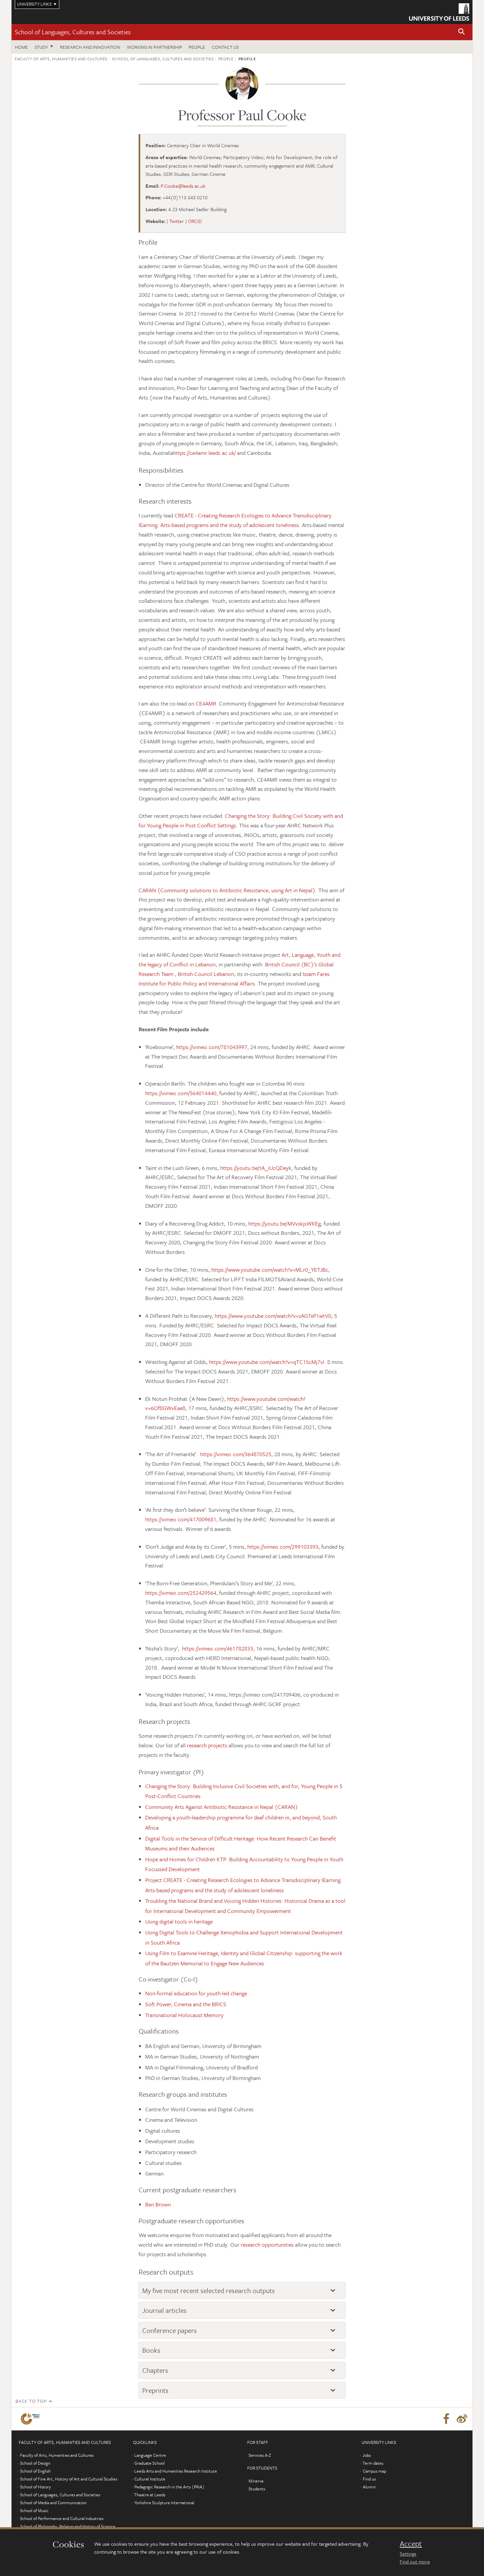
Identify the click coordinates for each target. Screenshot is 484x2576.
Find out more (415, 2562)
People (197, 47)
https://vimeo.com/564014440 (181, 1093)
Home (21, 47)
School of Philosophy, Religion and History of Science (68, 2526)
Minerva (256, 2481)
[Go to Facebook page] (446, 2419)
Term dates (373, 2463)
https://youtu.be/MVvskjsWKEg (284, 1223)
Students (257, 2489)
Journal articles (164, 2310)
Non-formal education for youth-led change (196, 1993)
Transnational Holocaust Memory (184, 2015)
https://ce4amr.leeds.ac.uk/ (204, 453)
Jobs (367, 2455)
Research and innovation (90, 47)
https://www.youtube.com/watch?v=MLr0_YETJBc (270, 1270)
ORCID (195, 221)
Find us (369, 2479)
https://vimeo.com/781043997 (212, 1047)
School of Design (35, 2463)
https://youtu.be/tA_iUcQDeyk (256, 1168)
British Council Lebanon (206, 974)
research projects (207, 1745)
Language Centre (150, 2455)
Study (41, 47)
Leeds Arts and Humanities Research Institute (176, 2471)
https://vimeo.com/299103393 (283, 1547)
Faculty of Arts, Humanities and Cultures (61, 59)
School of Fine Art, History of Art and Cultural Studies (69, 2479)
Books (151, 2350)
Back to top (31, 2401)
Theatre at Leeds (150, 2495)
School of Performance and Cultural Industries (62, 2518)
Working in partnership (154, 47)
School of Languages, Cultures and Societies (73, 32)
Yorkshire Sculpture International (164, 2503)
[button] (462, 32)
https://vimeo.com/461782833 (218, 1648)
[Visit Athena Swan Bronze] (31, 2419)
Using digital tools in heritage (179, 1921)
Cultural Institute (150, 2479)
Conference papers (170, 2330)
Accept (411, 2544)
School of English (35, 2471)
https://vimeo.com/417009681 (181, 1519)
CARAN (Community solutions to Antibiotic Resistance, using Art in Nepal (226, 890)
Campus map (375, 2471)
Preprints (155, 2390)
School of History (36, 2487)
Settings (408, 2554)
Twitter (177, 221)
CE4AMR (207, 703)
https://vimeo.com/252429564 (181, 1593)
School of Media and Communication (53, 2503)
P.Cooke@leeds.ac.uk (183, 186)
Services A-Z (260, 2455)
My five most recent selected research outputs (209, 2291)
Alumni (369, 2487)
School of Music (34, 2510)
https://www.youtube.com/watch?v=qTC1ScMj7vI (267, 1362)
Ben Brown (158, 2204)
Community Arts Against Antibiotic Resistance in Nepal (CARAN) (222, 1807)
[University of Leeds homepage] (439, 12)
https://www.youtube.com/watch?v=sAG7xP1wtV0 (273, 1316)
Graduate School (149, 2463)
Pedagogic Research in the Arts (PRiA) (169, 2487)
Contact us (225, 47)
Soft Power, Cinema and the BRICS (186, 2004)
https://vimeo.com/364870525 (236, 1454)
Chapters (155, 2370)
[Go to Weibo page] (462, 2419)
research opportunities (267, 2244)
